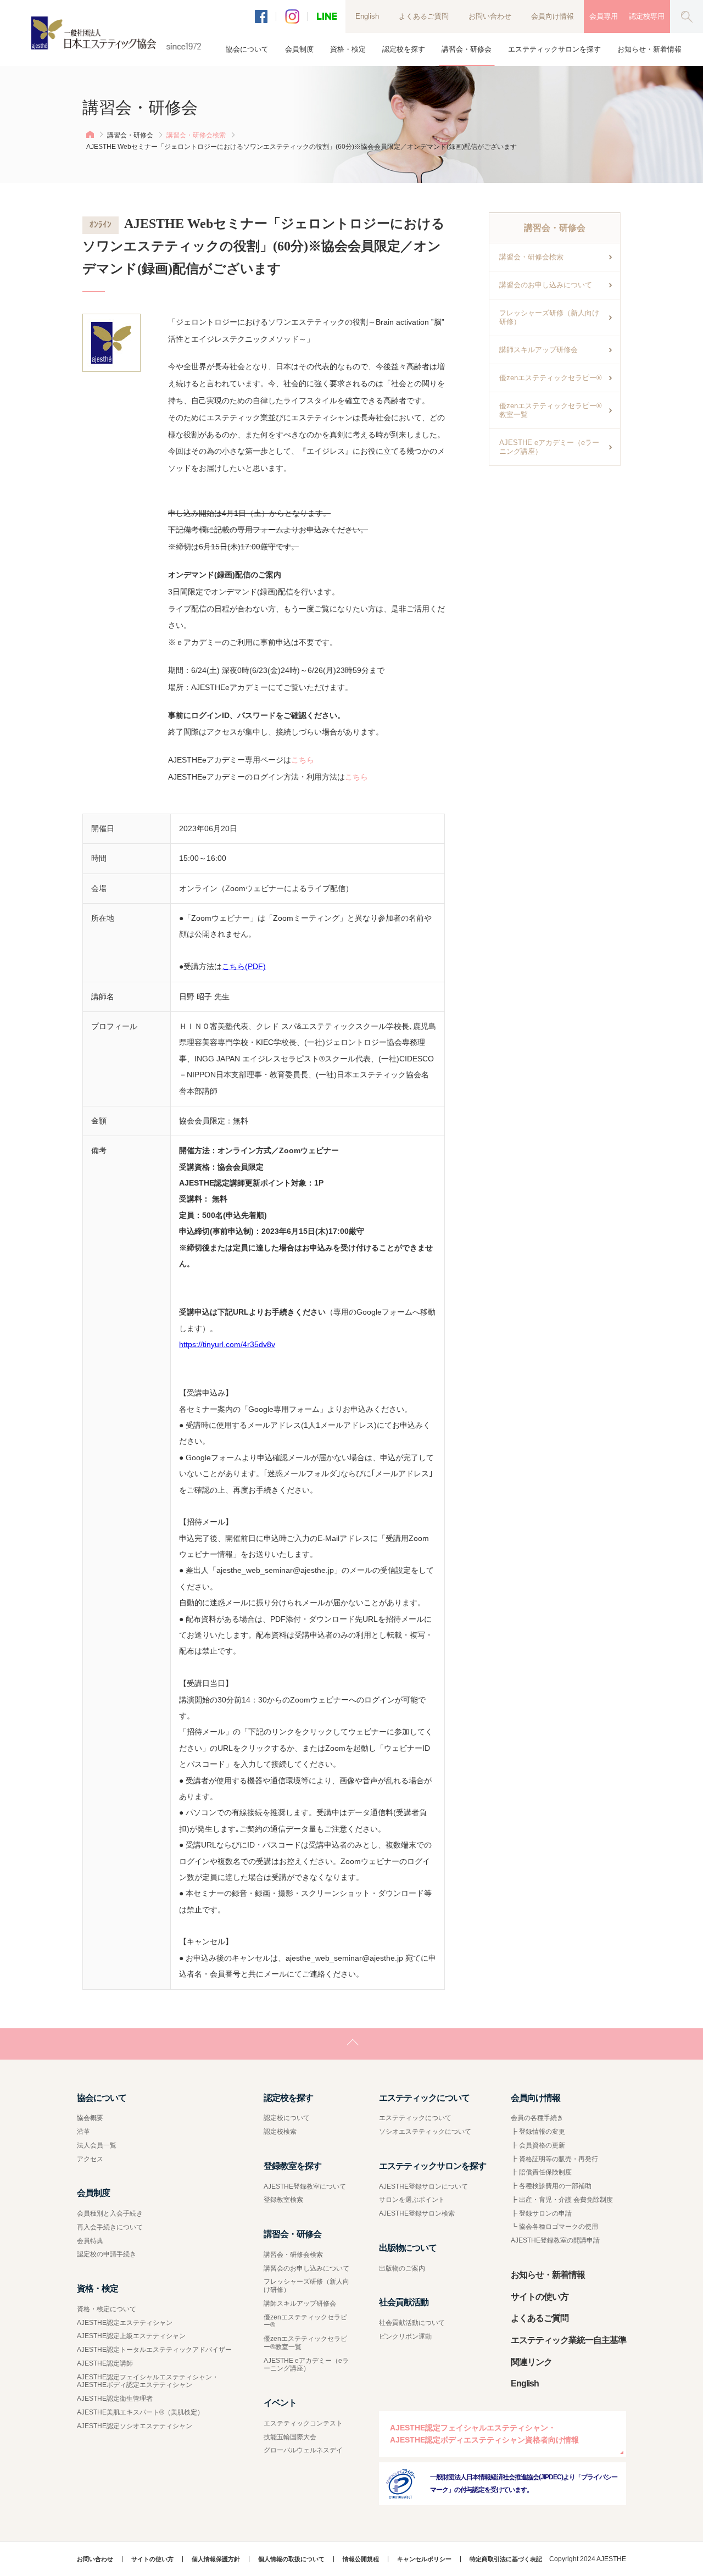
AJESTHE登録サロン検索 (417, 2213)
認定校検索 (280, 2132)
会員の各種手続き (537, 2118)
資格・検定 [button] (348, 49)
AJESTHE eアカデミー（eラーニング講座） (549, 447)
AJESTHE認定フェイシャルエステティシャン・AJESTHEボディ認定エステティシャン (148, 2381)
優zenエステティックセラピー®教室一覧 (551, 410)
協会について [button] (247, 49)
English (367, 16)
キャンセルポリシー (424, 2559)
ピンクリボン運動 (405, 2336)
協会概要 (90, 2118)
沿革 (83, 2132)
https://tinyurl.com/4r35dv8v (227, 1344)
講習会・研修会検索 (196, 135)
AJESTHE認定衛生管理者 (115, 2399)
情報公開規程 (361, 2559)
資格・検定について (107, 2309)
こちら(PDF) (244, 966)
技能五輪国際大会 (290, 2437)
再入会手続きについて (110, 2227)
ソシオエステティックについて (425, 2132)
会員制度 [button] (299, 49)
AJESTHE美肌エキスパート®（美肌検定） (140, 2412)
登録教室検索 (283, 2200)
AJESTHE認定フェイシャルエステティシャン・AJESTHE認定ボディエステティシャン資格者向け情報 (484, 2434)
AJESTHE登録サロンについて (423, 2186)
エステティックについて (415, 2118)
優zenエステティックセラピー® (551, 378)
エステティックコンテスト (303, 2423)
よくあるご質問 (424, 16)
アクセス (90, 2159)
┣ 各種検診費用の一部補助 (551, 2186)
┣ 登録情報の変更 (538, 2132)
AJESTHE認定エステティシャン (125, 2323)
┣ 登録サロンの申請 (541, 2213)
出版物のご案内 (402, 2268)
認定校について (287, 2118)
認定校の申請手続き (107, 2254)
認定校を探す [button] (404, 49)
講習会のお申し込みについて (546, 285)
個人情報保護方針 (216, 2559)
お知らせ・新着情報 (649, 49)
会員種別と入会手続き (110, 2213)
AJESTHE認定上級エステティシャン (131, 2336)
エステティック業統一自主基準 (568, 2340)
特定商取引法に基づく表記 (506, 2559)
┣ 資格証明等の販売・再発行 (554, 2159)
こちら (303, 760)
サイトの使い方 (540, 2297)
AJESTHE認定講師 (105, 2363)
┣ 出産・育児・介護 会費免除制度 (562, 2200)
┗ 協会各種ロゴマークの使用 (554, 2227)
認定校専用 (647, 16)
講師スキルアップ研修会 (539, 350)
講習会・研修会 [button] (467, 49)
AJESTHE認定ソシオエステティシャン (135, 2426)
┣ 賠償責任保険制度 (541, 2172)
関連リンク (531, 2362)
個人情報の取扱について (291, 2559)
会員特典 (90, 2241)
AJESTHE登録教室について (305, 2186)
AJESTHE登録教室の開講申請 (555, 2240)
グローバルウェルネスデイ (303, 2450)
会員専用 (604, 16)
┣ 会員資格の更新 (538, 2145)
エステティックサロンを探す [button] (554, 49)
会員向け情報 (553, 16)
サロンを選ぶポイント (412, 2200)
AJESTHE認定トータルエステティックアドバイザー (154, 2350)
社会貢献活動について (412, 2323)
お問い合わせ (490, 16)
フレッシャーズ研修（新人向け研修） (549, 317)
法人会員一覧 (97, 2145)
